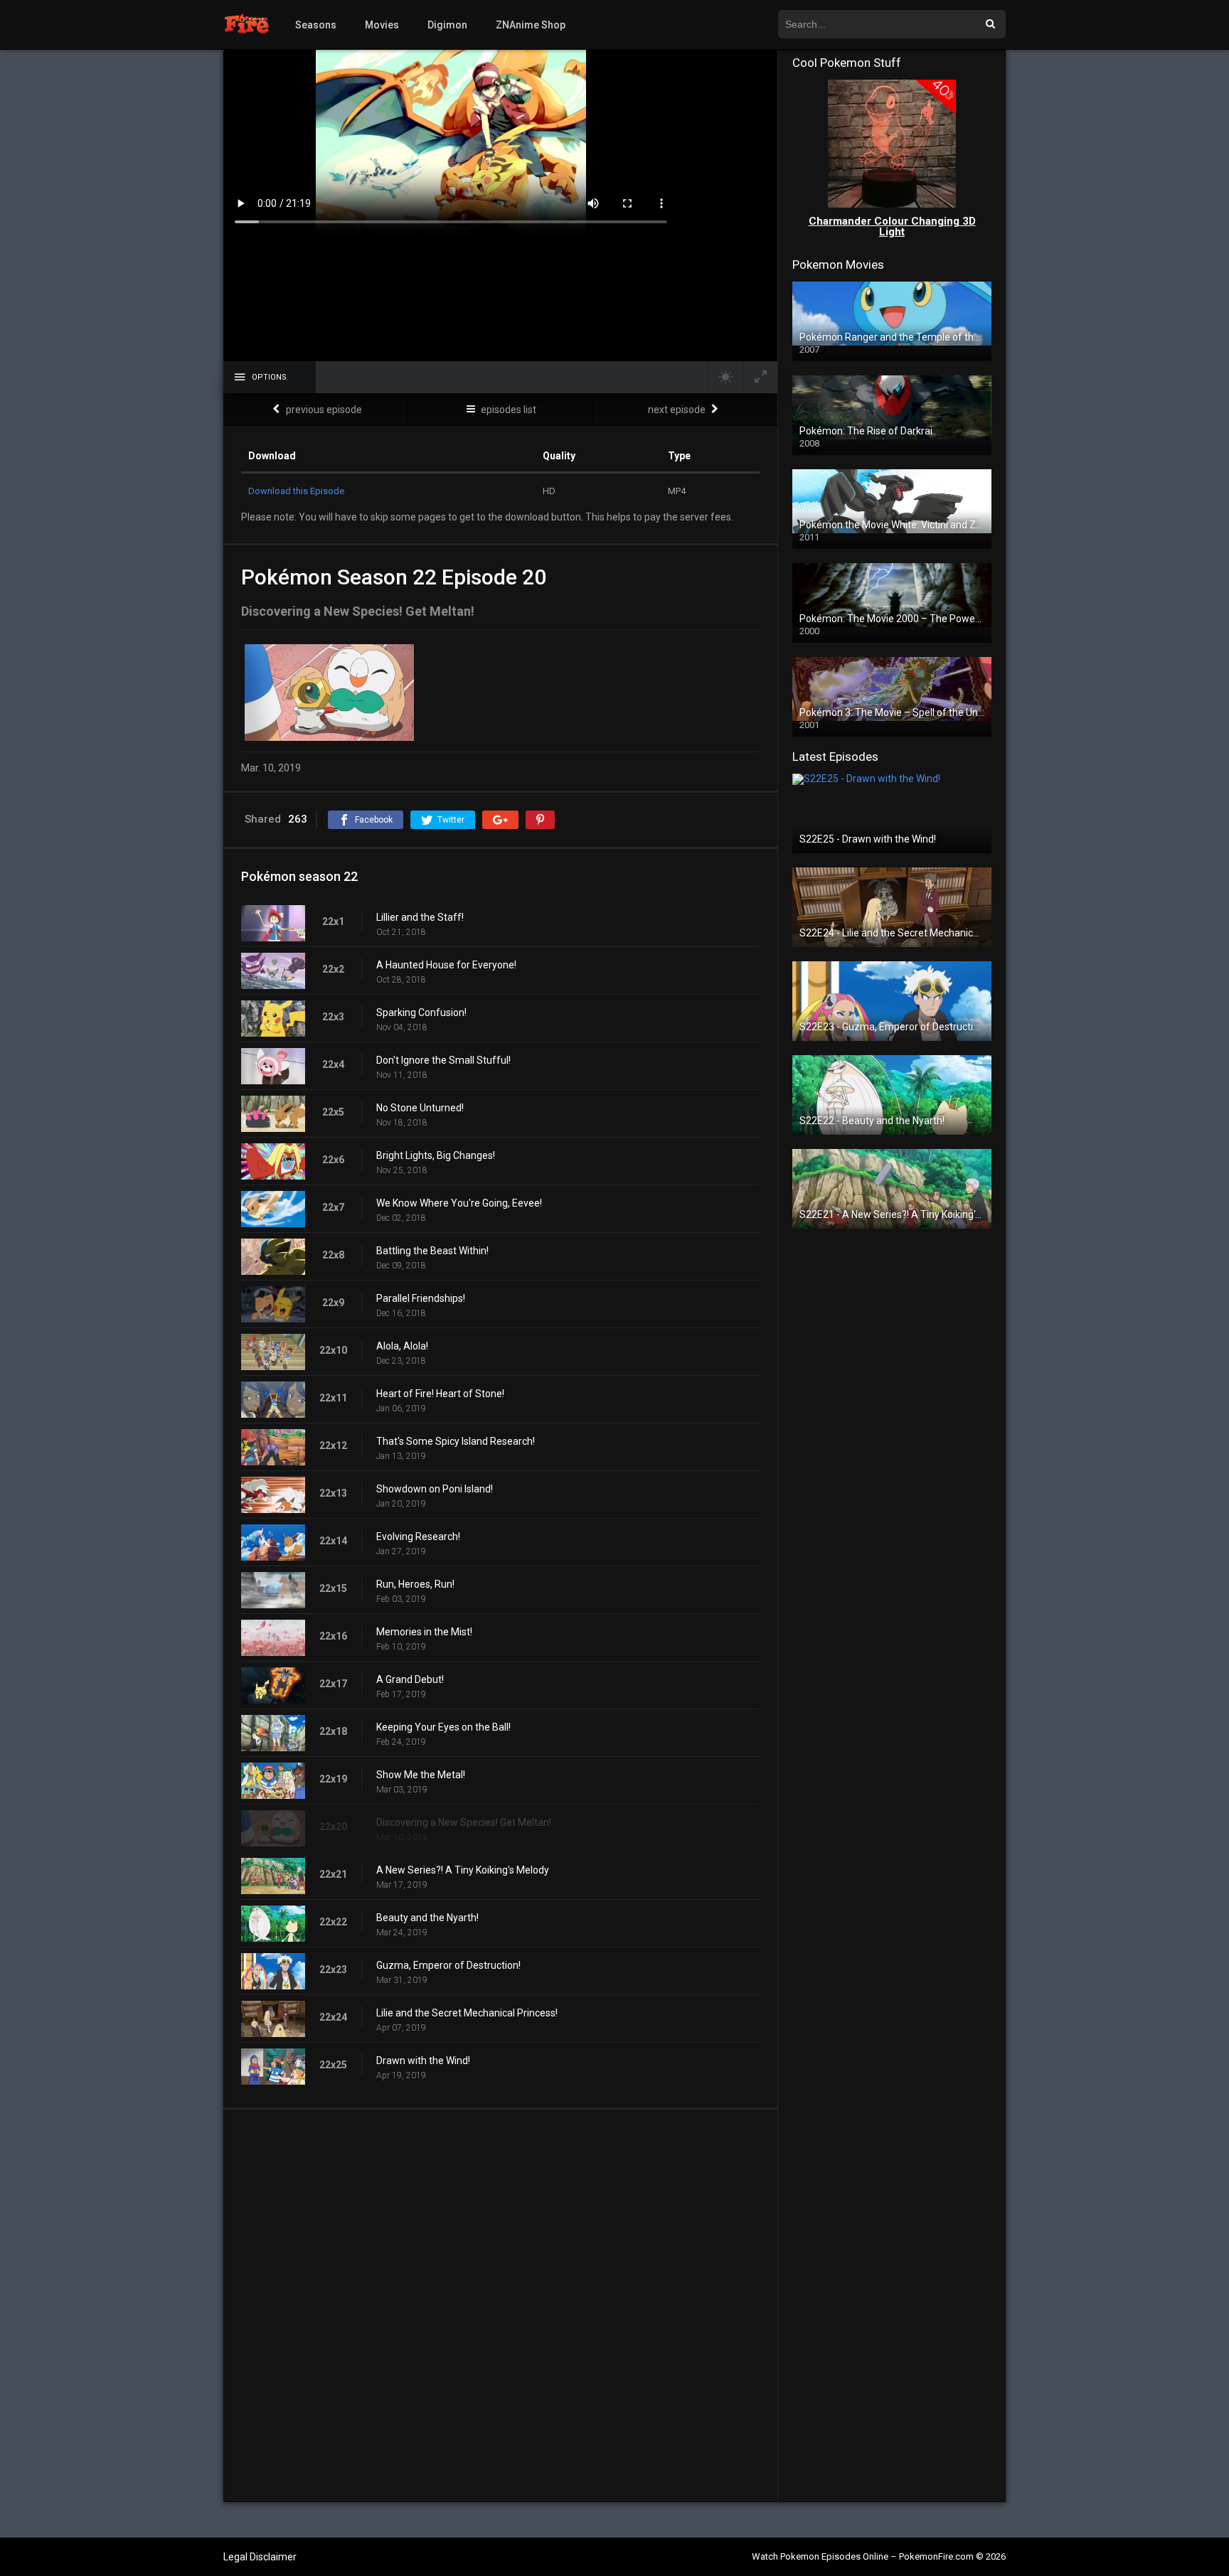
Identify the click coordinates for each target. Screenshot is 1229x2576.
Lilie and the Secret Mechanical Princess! (467, 2013)
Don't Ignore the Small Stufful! (443, 1060)
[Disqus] (500, 2305)
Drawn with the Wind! (423, 2061)
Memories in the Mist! (424, 1632)
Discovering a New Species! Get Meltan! (464, 1822)
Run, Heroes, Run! (415, 1584)
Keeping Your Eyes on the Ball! (443, 1727)
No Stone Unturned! (420, 1108)
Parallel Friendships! (421, 1298)
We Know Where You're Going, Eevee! (459, 1203)
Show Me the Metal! (421, 1775)
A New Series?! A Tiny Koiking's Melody (463, 1870)
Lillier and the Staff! (420, 917)
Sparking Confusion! (421, 1012)
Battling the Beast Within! (432, 1251)
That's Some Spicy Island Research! (456, 1441)
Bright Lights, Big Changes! (436, 1155)
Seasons (316, 25)
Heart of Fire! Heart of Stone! (440, 1394)
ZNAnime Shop (531, 25)
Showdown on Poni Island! (435, 1489)
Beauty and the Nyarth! (427, 1918)
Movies (382, 25)
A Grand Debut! (410, 1679)
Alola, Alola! (402, 1346)
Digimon (447, 25)
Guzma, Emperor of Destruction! (448, 1965)
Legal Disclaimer (260, 2557)
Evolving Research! (418, 1536)
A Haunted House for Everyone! (446, 965)
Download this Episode (296, 491)
